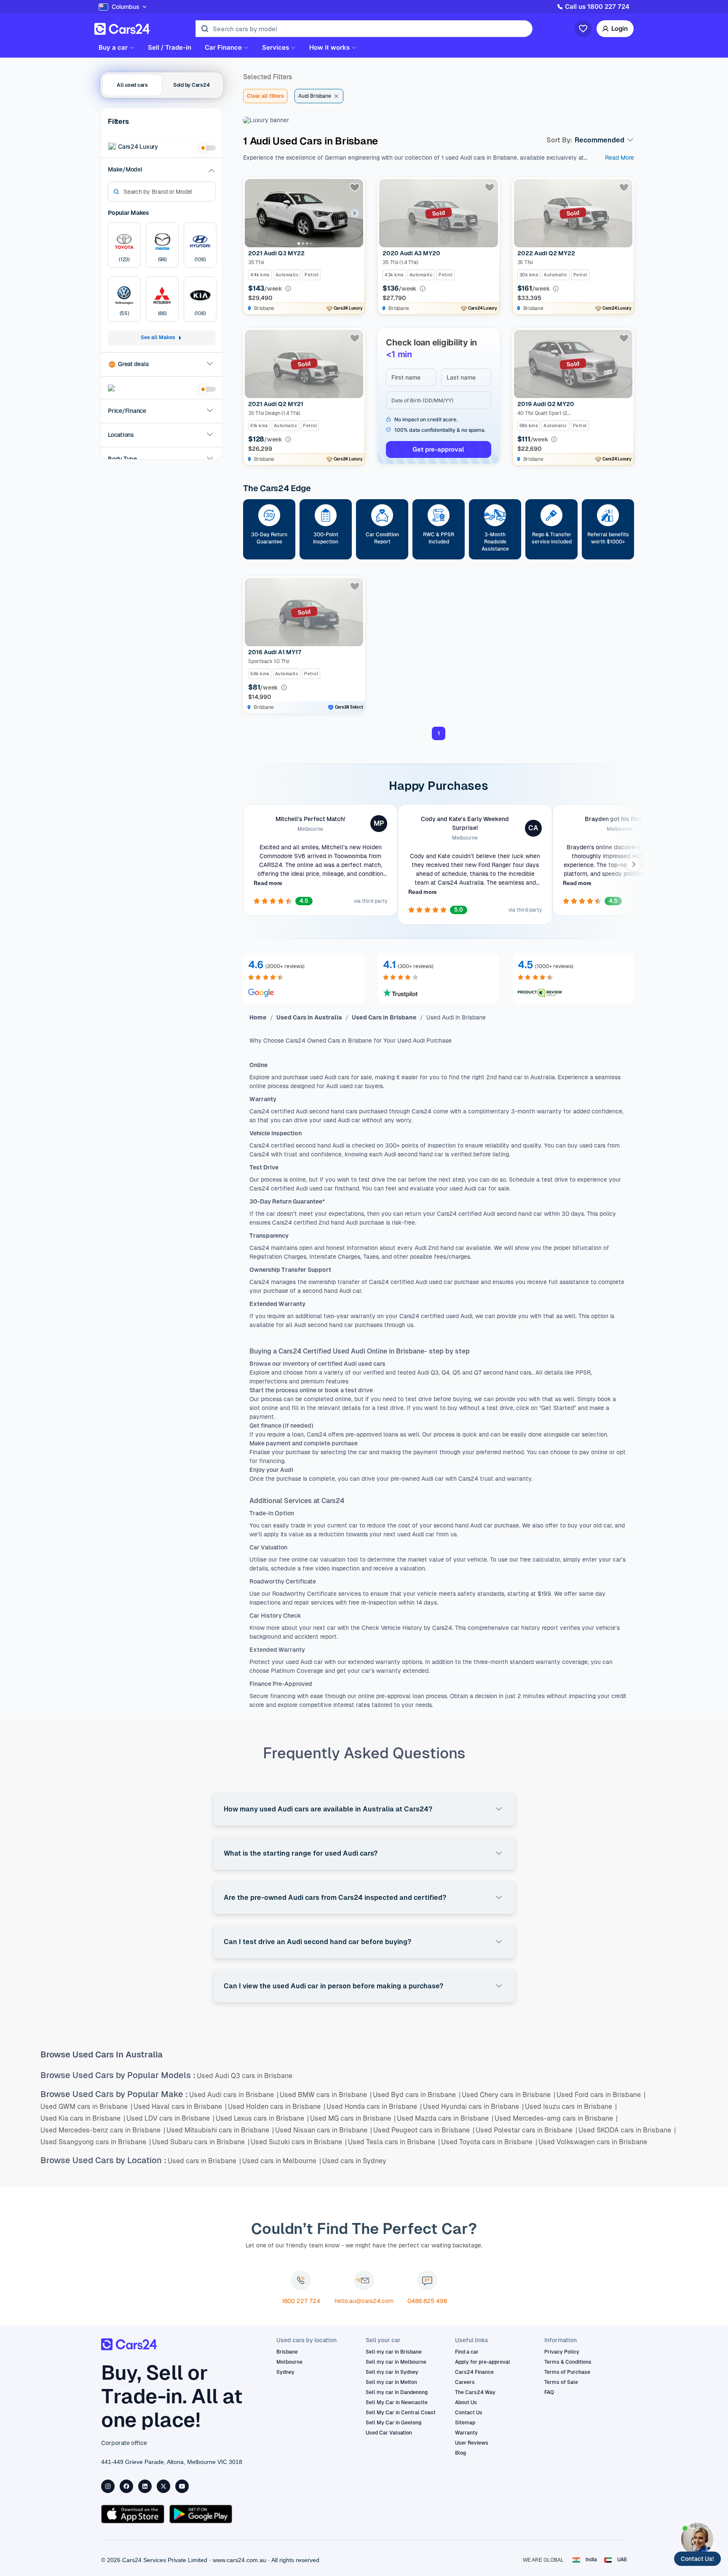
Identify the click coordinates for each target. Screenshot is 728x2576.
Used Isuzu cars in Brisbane (571, 2107)
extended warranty (373, 1662)
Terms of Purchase (567, 2372)
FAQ (549, 2392)
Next (633, 864)
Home (258, 1017)
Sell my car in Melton (391, 2382)
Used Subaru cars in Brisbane (201, 2142)
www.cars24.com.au (240, 2560)
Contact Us (469, 2413)
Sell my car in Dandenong (397, 2392)
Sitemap (465, 2423)
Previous (244, 864)
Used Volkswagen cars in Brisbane (593, 2142)
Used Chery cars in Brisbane (509, 2095)
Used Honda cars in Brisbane (374, 2107)
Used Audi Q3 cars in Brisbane (245, 2076)
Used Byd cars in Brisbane (417, 2095)
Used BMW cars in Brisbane (326, 2095)
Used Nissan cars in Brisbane (324, 2130)
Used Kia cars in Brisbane (83, 2118)
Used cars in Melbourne (282, 2161)
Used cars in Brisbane (204, 2161)
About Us (466, 2402)
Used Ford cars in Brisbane (601, 2095)
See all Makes (158, 338)
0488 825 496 (427, 2301)
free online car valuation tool (319, 1560)
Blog (460, 2453)
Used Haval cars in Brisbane (180, 2107)
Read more (268, 883)
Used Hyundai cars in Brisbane (473, 2107)
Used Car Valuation (389, 2433)
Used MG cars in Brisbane (353, 2118)
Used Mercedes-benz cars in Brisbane (103, 2130)
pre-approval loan (400, 1696)
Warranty (466, 2433)
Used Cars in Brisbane (384, 1017)
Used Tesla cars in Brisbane (394, 2142)
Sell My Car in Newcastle (397, 2402)
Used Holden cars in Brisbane (277, 2107)
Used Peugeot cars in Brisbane (424, 2130)
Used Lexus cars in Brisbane (262, 2118)
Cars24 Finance (474, 2372)
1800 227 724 (301, 2301)
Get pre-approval (438, 449)
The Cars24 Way (475, 2392)
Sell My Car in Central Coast (401, 2413)
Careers (465, 2382)
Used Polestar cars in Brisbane (526, 2130)
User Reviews (472, 2443)
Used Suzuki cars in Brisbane (299, 2142)
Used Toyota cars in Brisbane (489, 2142)
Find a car (467, 2352)
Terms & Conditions (568, 2362)
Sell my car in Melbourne (396, 2362)
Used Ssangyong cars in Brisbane (96, 2142)
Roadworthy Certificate (304, 1594)
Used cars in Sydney (354, 2161)
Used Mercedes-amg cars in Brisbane (556, 2118)
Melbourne (289, 2362)
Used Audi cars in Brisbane (234, 2095)
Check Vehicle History (391, 1628)
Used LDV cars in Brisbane (170, 2118)
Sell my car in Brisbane (394, 2352)
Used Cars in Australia (309, 1017)
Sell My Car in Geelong (393, 2423)
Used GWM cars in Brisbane (86, 2107)
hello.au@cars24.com (364, 2301)
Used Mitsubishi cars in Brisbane (220, 2130)
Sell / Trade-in (170, 48)
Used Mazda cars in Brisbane (445, 2118)
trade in (300, 1525)
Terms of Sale (561, 2382)
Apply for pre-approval (483, 2362)
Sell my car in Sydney (392, 2372)
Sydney (285, 2372)
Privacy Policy (562, 2352)
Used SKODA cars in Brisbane (627, 2130)
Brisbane (287, 2352)
